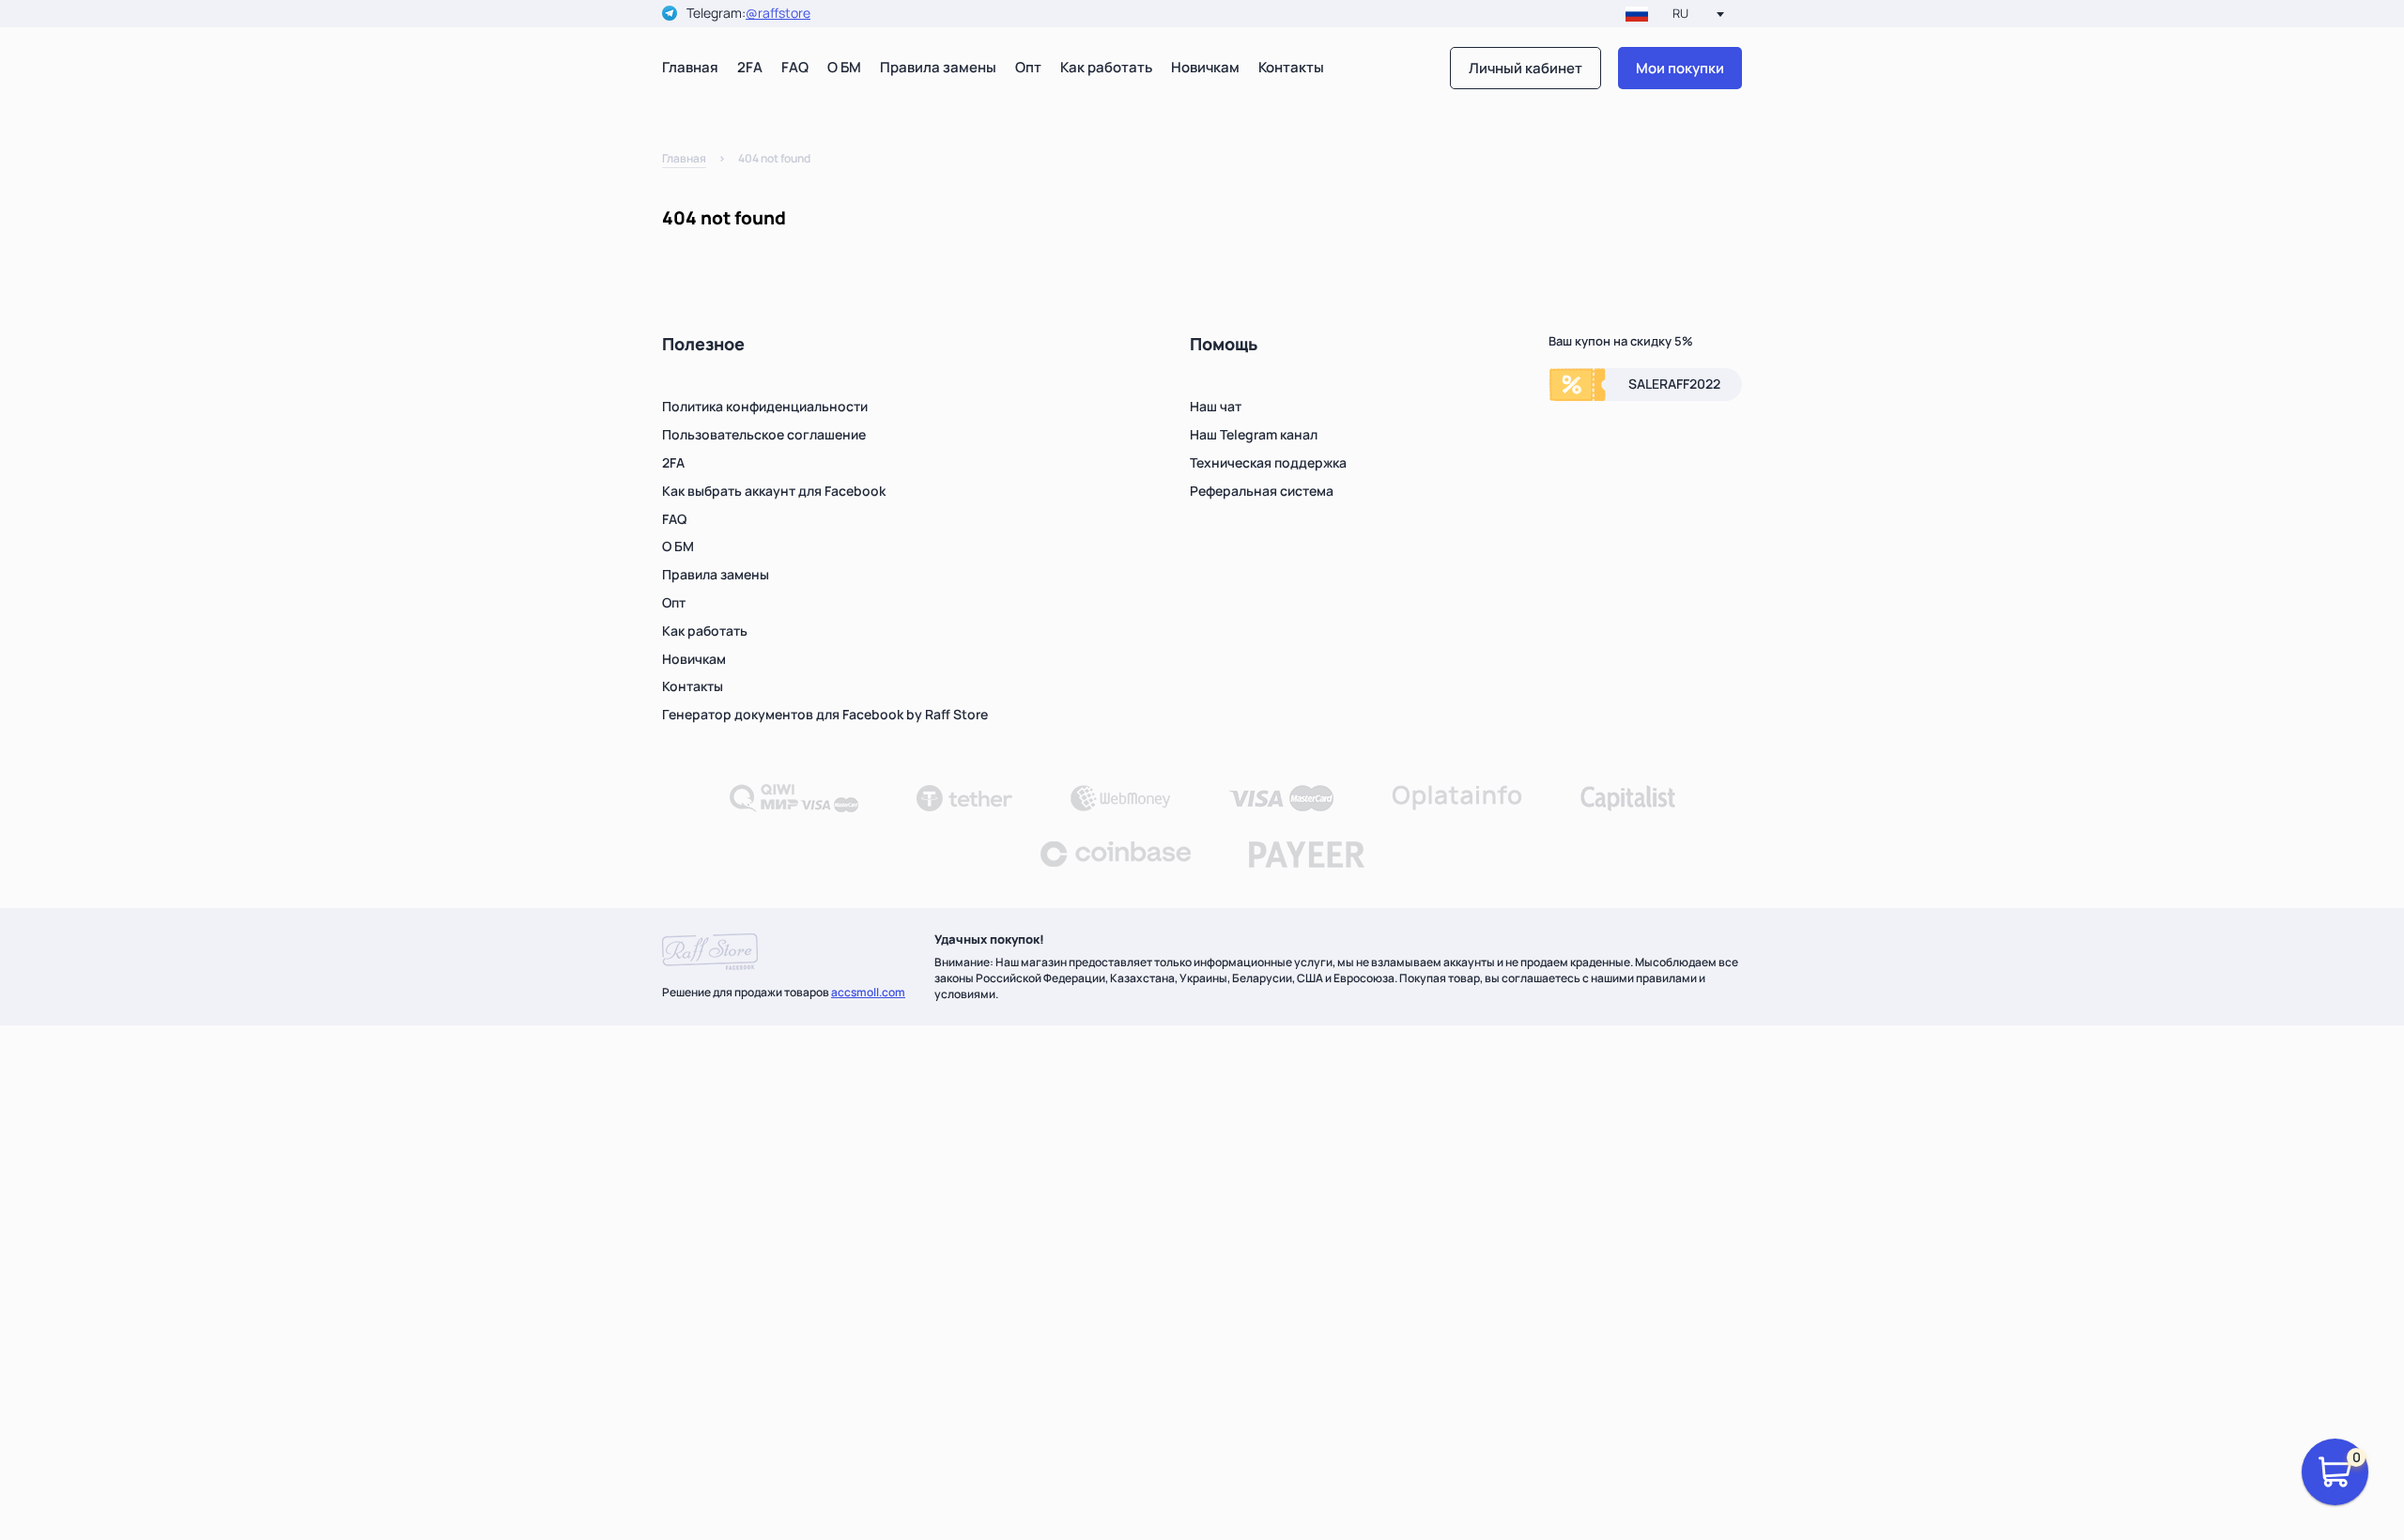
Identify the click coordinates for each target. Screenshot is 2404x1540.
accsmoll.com (868, 992)
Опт (1028, 67)
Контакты (1291, 67)
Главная (690, 67)
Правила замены (938, 67)
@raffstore (778, 14)
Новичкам (1205, 67)
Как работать (1106, 67)
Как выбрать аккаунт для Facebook (774, 491)
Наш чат (1216, 406)
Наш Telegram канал (1254, 434)
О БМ (844, 67)
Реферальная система (1262, 491)
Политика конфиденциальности (765, 406)
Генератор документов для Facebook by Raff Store (825, 714)
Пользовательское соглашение (764, 434)
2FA (750, 67)
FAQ (795, 67)
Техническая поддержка (1268, 462)
